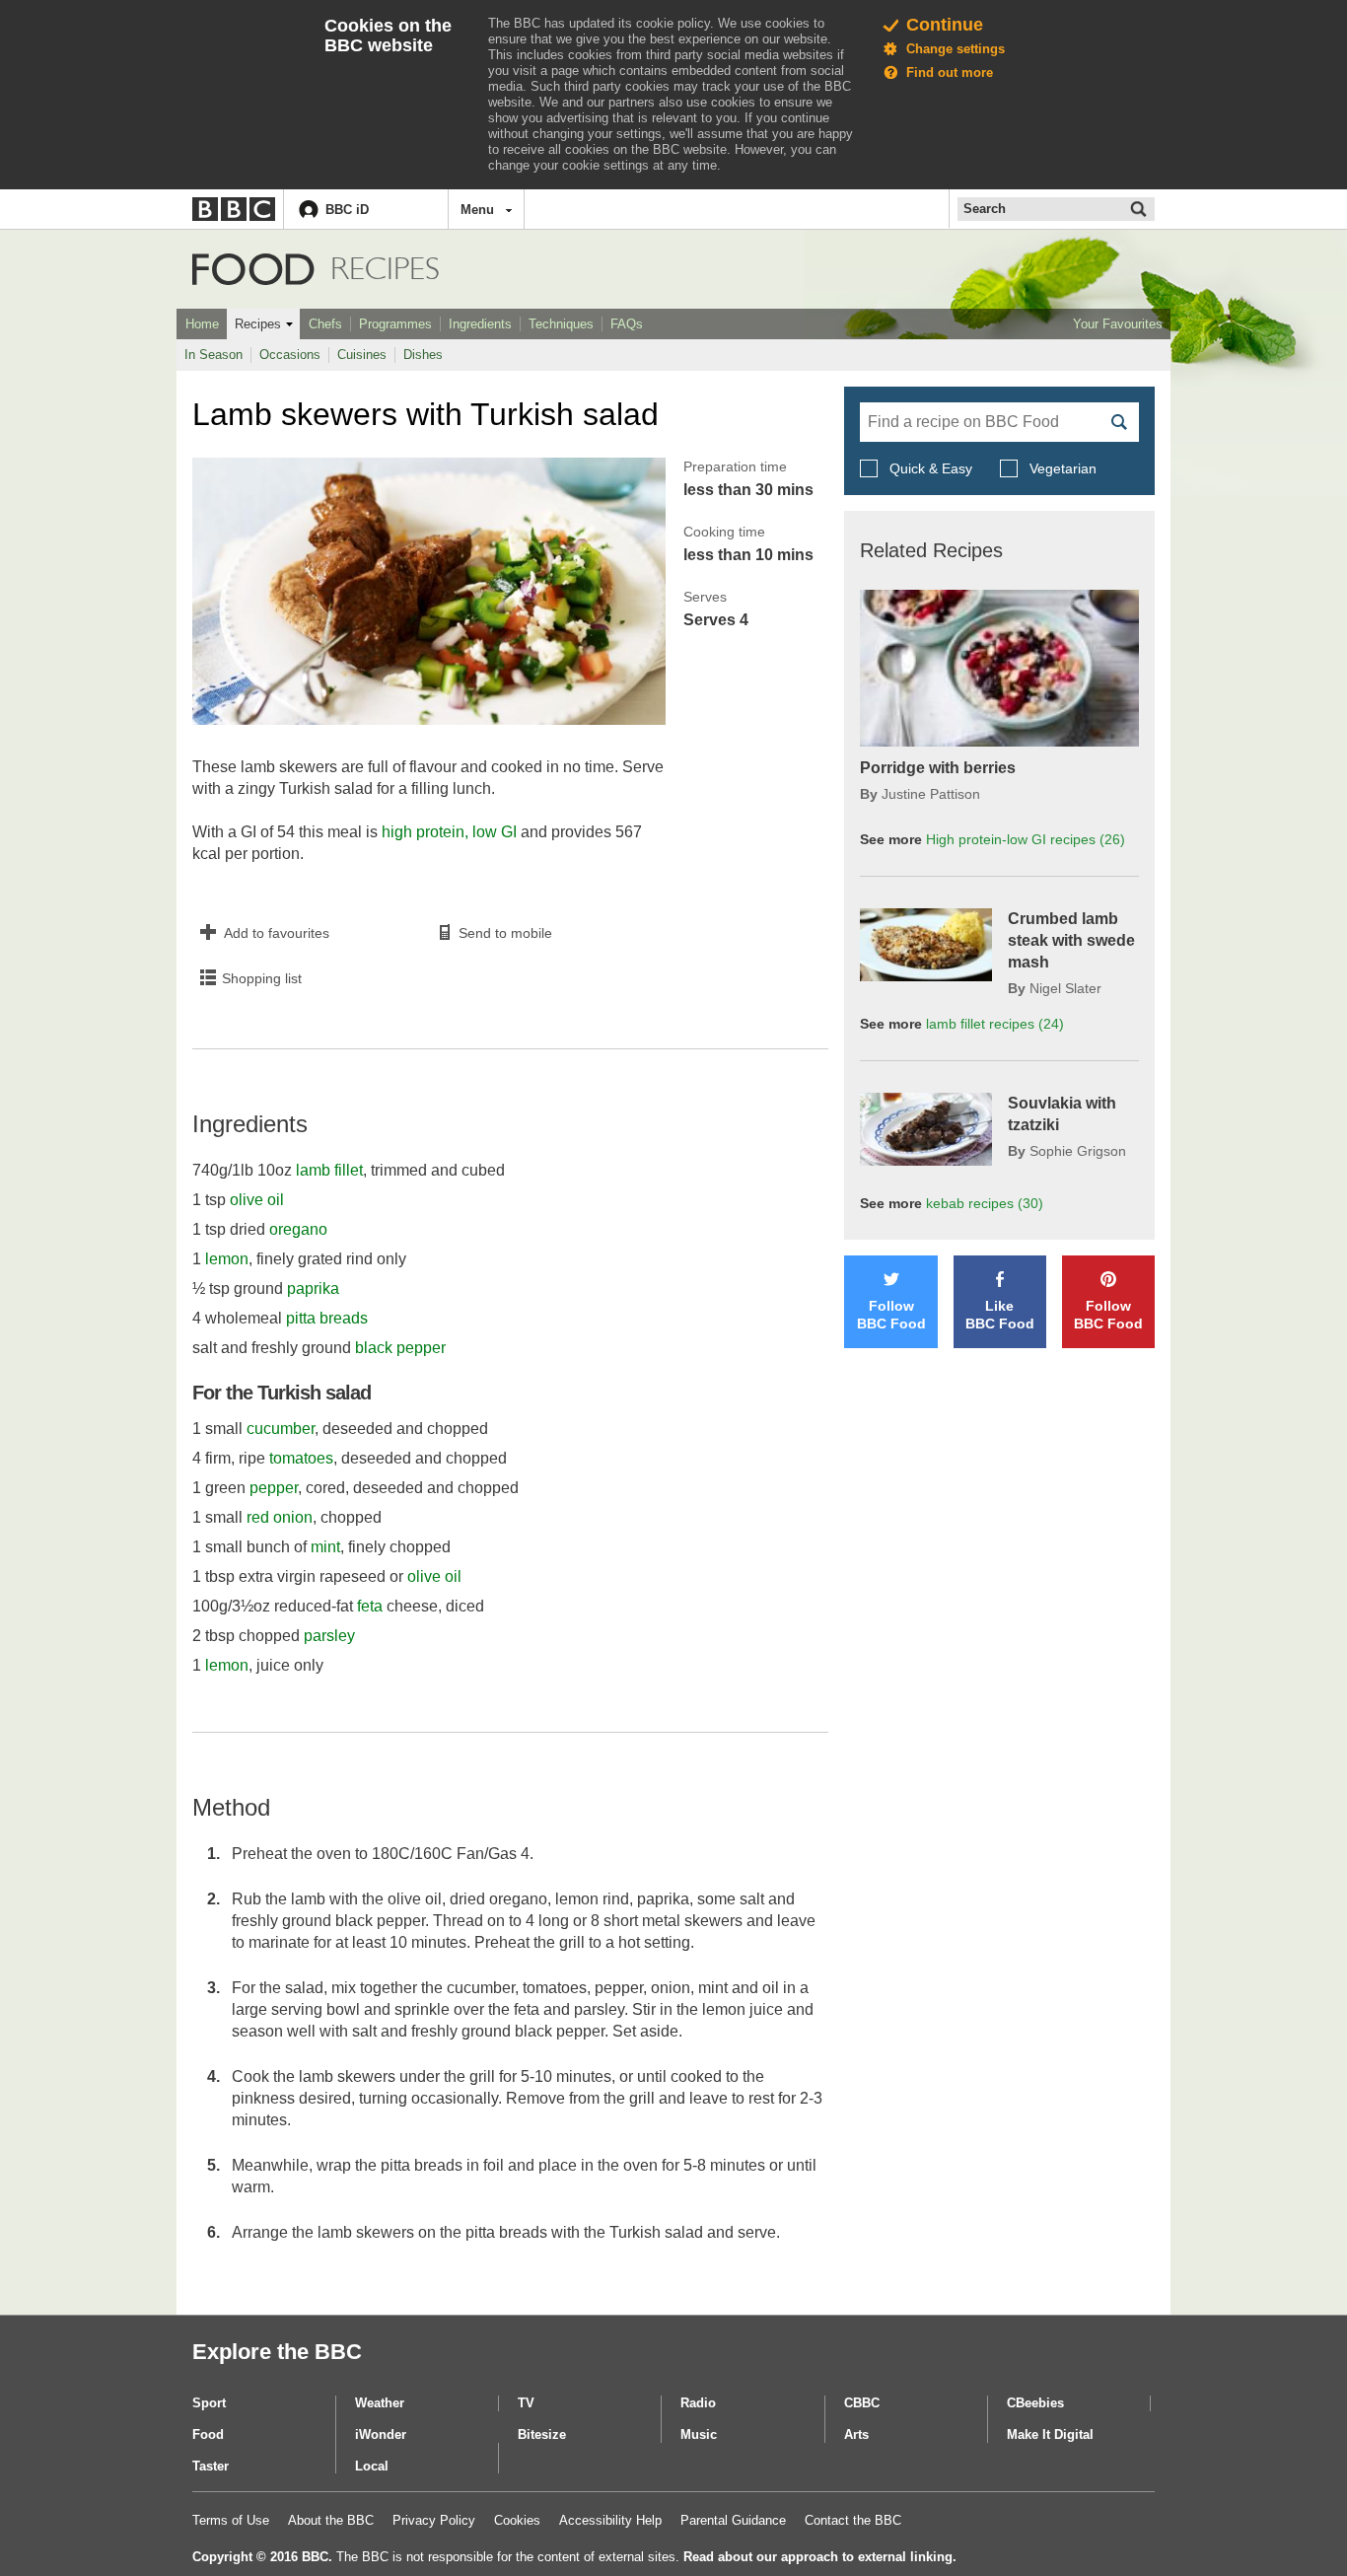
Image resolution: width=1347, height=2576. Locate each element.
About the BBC (331, 2520)
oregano (298, 1229)
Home (202, 324)
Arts (856, 2434)
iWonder (381, 2434)
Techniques (561, 324)
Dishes (423, 355)
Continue (945, 25)
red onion (280, 1517)
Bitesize (542, 2434)
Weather (380, 2403)
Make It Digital (1050, 2434)
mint (325, 1547)
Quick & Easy (931, 468)
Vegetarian (1061, 468)
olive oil (257, 1200)
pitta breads (327, 1318)
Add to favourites (277, 933)
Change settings (956, 49)
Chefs (325, 324)
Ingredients (480, 324)
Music (699, 2434)
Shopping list (262, 978)
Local (372, 2466)
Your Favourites (1118, 324)
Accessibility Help (610, 2520)
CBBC (862, 2403)
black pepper (400, 1348)
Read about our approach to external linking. (820, 2557)
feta (370, 1606)
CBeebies (1035, 2403)
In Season (213, 355)
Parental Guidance (733, 2520)
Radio (698, 2403)
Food (253, 269)
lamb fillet (329, 1170)
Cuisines (362, 355)
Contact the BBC (853, 2520)
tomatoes (301, 1458)
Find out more (950, 72)
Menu (477, 210)
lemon (227, 1259)
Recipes (258, 324)
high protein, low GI (449, 832)
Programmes (395, 324)
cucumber (281, 1429)
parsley (329, 1636)
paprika (313, 1288)
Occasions (290, 355)
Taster (211, 2466)
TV (526, 2403)
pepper (274, 1488)
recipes (995, 1024)
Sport (209, 2403)
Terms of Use (231, 2520)
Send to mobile (505, 933)
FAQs (627, 324)
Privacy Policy (434, 2520)
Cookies (517, 2520)
